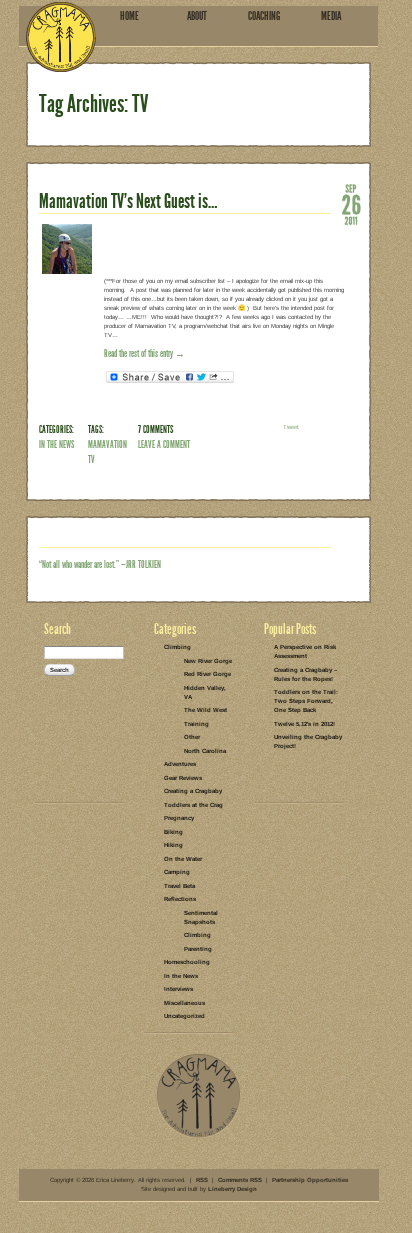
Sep (351, 188)
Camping (177, 872)
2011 (351, 220)
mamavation (107, 444)
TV (91, 459)
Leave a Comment (164, 444)
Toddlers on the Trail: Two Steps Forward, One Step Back (306, 701)
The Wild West (205, 710)
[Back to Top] (198, 1136)
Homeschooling (187, 962)
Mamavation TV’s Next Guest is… (128, 201)
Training (196, 724)
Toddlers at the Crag (193, 805)
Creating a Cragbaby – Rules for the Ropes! (305, 674)
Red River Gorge (207, 674)
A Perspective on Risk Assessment (305, 651)
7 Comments (155, 429)
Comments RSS (240, 1180)
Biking (173, 832)
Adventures (180, 764)
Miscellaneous (184, 1003)
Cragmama (61, 36)
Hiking (173, 845)
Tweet (291, 427)
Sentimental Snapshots (201, 917)
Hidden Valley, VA (205, 692)
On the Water (183, 859)
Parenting (198, 949)
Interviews (178, 989)
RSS (202, 1180)
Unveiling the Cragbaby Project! (308, 741)
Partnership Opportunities (310, 1180)
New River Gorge (208, 661)
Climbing (177, 647)
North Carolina (205, 751)
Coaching (264, 16)
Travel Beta (179, 886)
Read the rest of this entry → (144, 353)
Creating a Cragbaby (193, 791)
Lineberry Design (232, 1189)
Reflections (180, 899)
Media (331, 16)
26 (351, 204)
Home (129, 16)
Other (192, 737)
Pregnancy (179, 818)
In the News (56, 444)
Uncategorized (184, 1016)
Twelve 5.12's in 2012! (304, 724)
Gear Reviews (183, 778)
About (197, 16)
